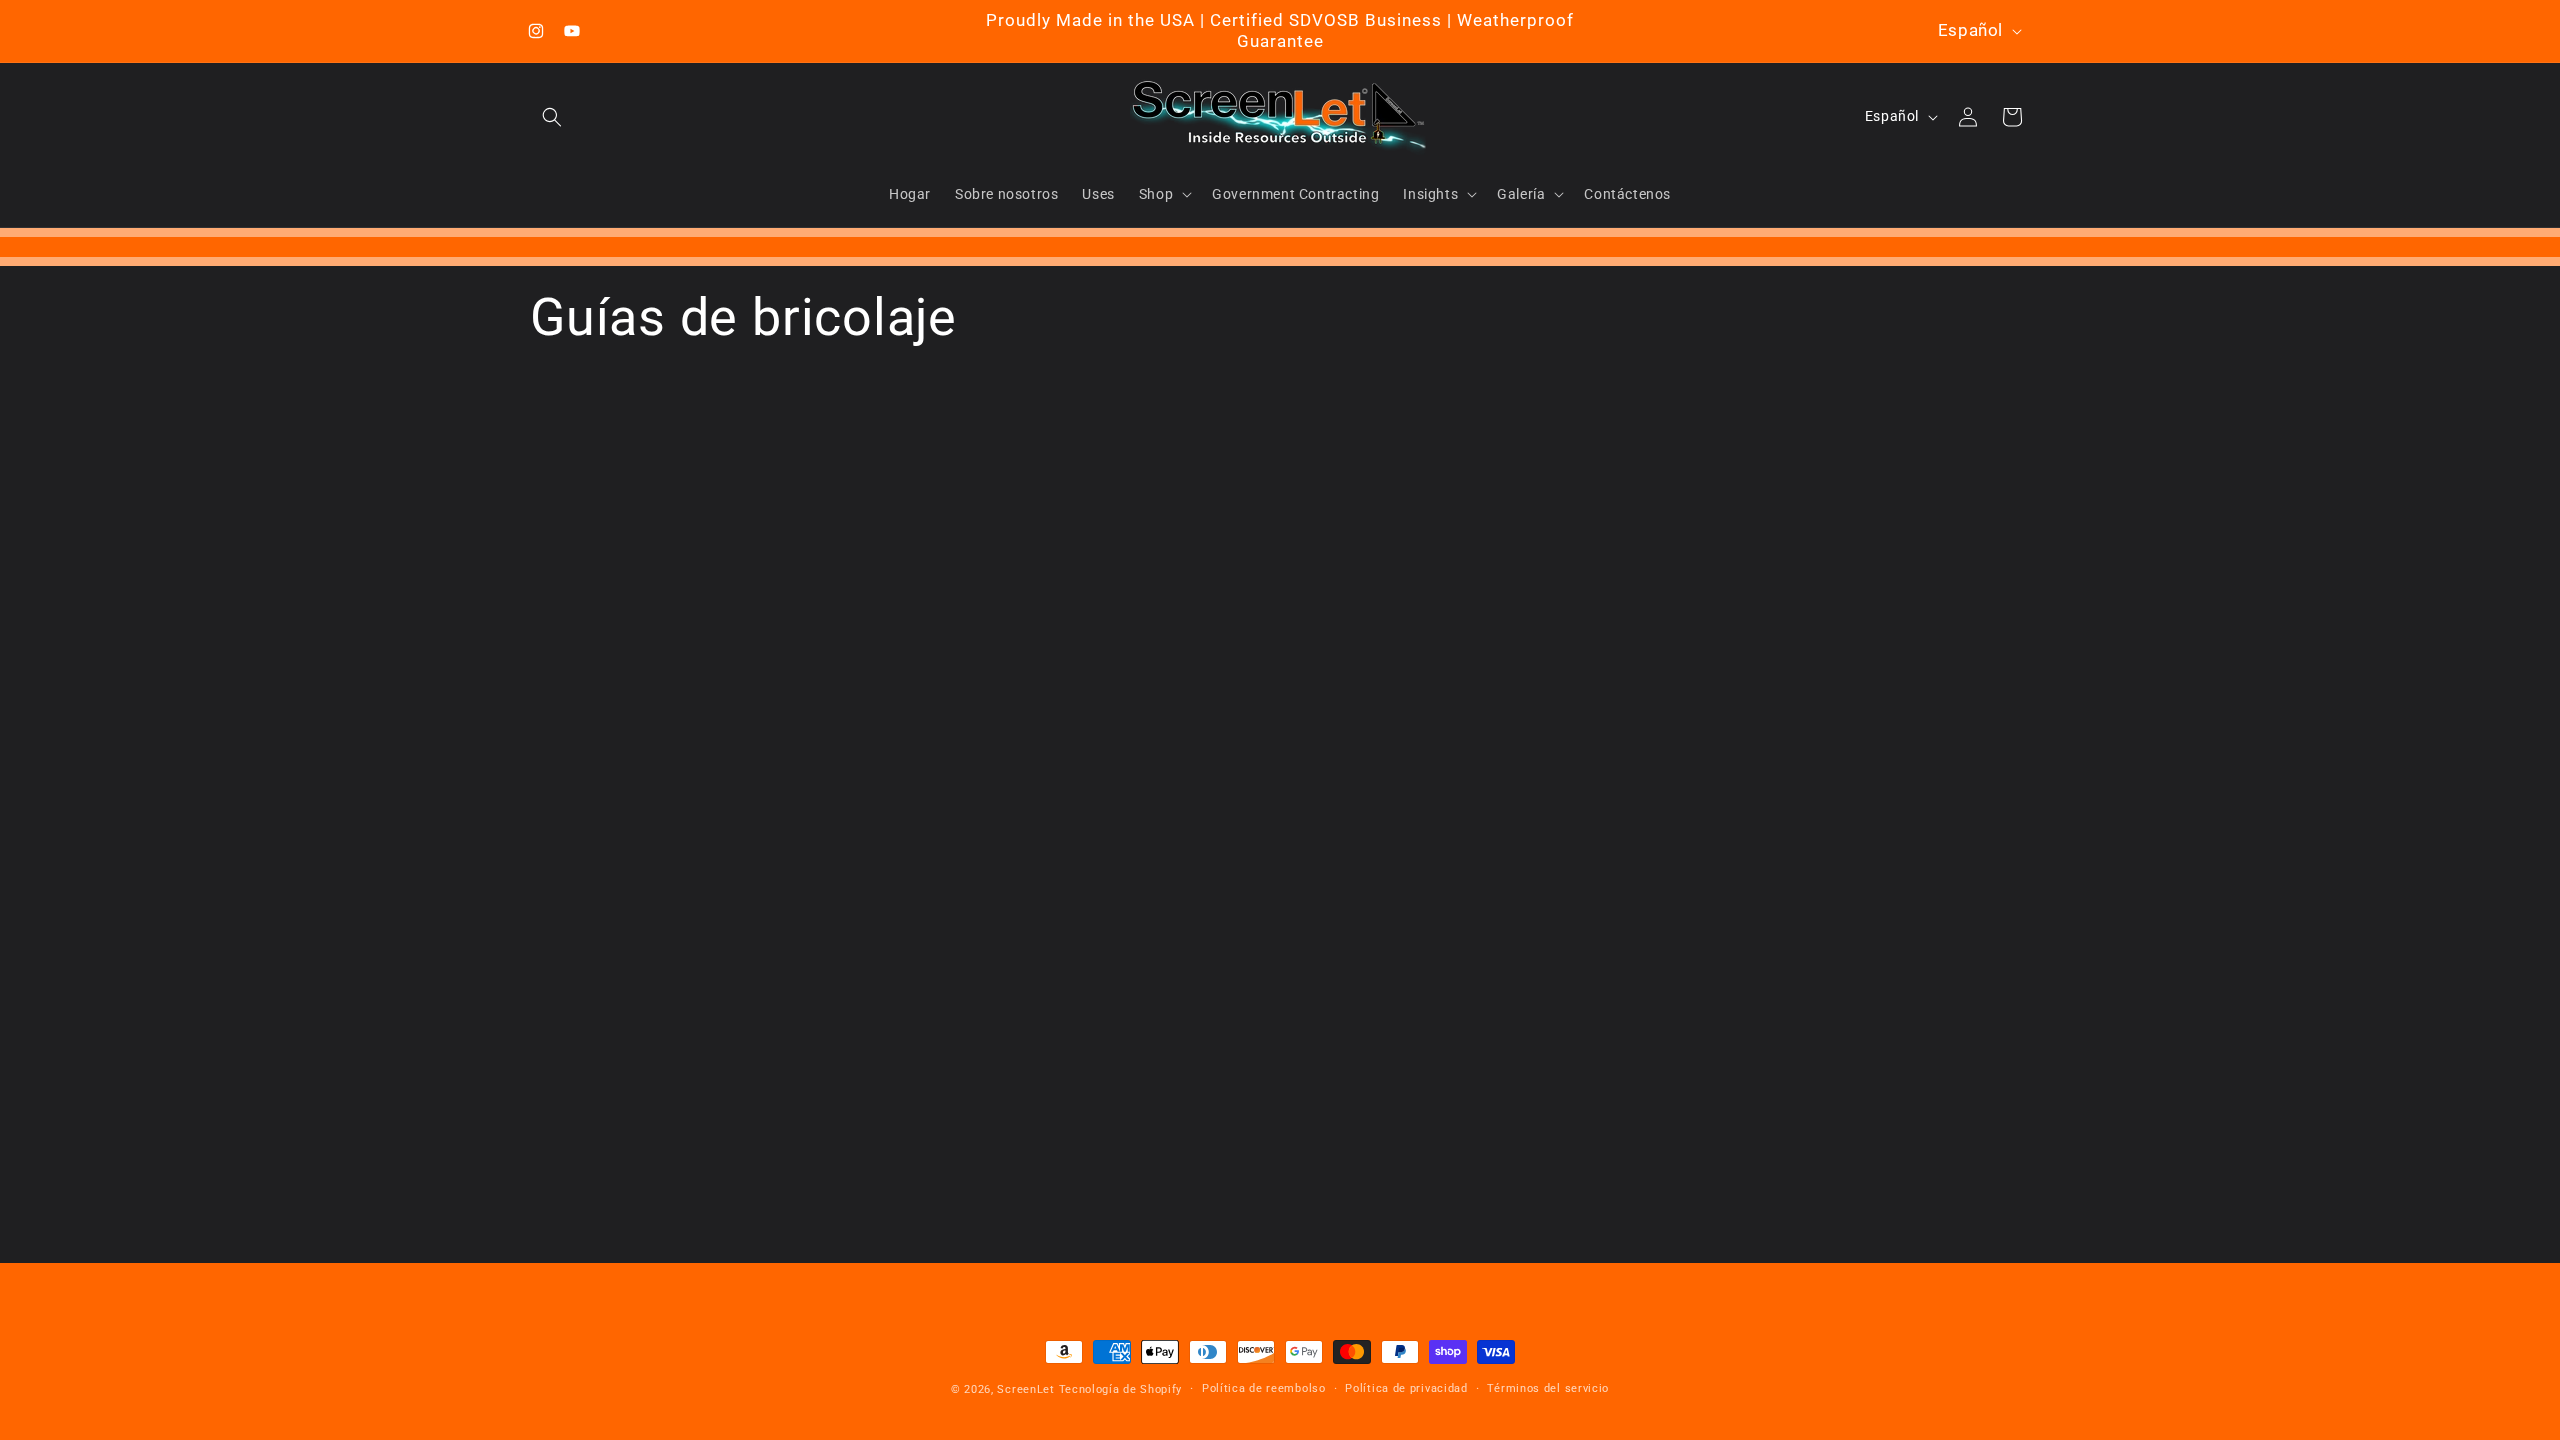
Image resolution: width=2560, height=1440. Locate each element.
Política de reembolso (1264, 1388)
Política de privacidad (1406, 1388)
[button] (552, 117)
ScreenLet (1025, 1389)
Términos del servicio (1548, 1388)
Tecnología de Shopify (1121, 1389)
